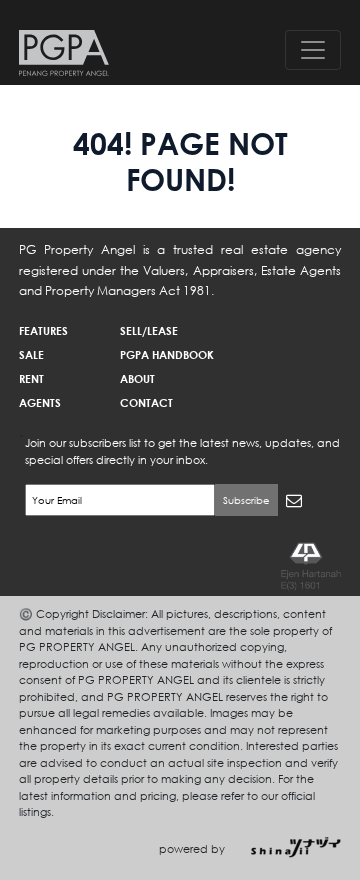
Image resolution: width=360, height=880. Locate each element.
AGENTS (40, 402)
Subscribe (246, 500)
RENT (31, 378)
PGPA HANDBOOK (167, 354)
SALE (31, 354)
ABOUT (137, 378)
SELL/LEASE (149, 330)
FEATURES (43, 330)
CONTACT (146, 402)
